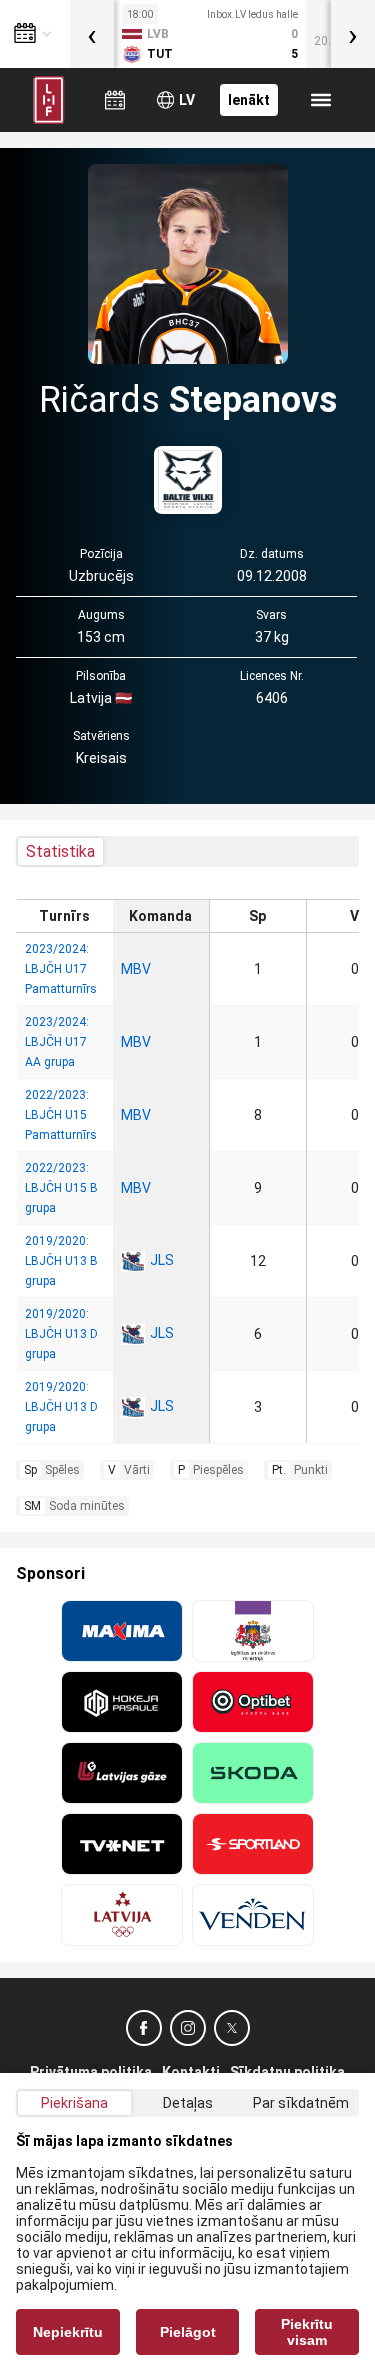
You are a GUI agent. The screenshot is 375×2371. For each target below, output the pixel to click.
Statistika (60, 851)
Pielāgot (188, 2332)
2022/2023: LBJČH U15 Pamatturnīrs (61, 1115)
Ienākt (249, 100)
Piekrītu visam (307, 2332)
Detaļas (188, 2103)
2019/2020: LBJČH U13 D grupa (61, 1334)
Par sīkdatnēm (301, 2103)
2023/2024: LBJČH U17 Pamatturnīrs (61, 969)
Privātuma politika (91, 2072)
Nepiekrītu (68, 2332)
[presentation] (92, 34)
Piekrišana (74, 2103)
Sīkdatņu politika (287, 2072)
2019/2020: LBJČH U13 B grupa (61, 1261)
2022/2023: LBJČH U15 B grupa (61, 1188)
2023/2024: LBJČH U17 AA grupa (57, 1042)
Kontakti (191, 2072)
